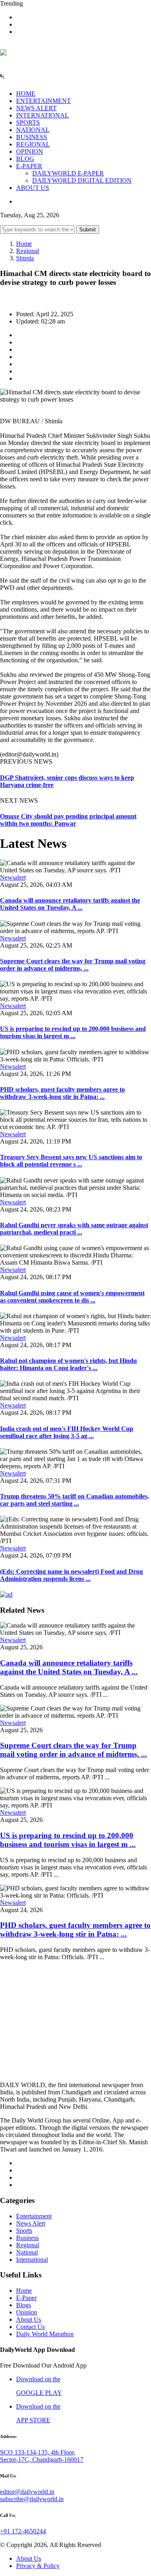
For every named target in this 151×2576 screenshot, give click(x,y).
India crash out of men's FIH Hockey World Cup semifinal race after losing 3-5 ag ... (67, 1432)
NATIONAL (33, 130)
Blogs (24, 2305)
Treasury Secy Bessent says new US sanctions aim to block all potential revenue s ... (71, 1161)
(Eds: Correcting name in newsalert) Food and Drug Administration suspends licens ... (71, 1575)
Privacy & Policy (38, 2566)
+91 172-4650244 (23, 2531)
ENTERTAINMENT (43, 101)
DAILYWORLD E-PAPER (68, 173)
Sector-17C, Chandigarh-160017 (42, 2460)
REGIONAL (33, 144)
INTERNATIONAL (42, 115)
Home (24, 244)
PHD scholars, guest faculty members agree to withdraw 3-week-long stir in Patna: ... (62, 1093)
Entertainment (34, 2216)
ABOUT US (33, 188)
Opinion (27, 2312)
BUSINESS (32, 137)
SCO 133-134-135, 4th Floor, (38, 2452)
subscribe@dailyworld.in (32, 2499)
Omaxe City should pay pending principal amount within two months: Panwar (68, 820)
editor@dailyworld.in (27, 2492)
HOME (26, 94)
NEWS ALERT (36, 108)
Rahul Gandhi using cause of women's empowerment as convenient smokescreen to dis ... (72, 1297)
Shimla (25, 258)
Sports (24, 2231)
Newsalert (13, 877)
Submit (88, 230)
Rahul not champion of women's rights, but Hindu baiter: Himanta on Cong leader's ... (68, 1364)
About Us (29, 2319)
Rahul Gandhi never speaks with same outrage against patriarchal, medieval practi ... (74, 1229)
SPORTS (28, 123)
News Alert (31, 2223)
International (32, 2260)
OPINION (30, 151)
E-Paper (26, 2298)
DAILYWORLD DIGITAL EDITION (82, 180)
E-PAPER (29, 166)
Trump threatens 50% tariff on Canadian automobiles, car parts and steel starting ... (74, 1500)
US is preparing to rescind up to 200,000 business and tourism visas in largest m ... (73, 1032)
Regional (28, 251)
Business (27, 2238)
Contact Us (30, 2327)
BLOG (25, 159)
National (27, 2252)
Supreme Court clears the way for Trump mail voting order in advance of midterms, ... (73, 965)
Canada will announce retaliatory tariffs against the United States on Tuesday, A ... (70, 904)
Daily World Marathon (45, 2334)
